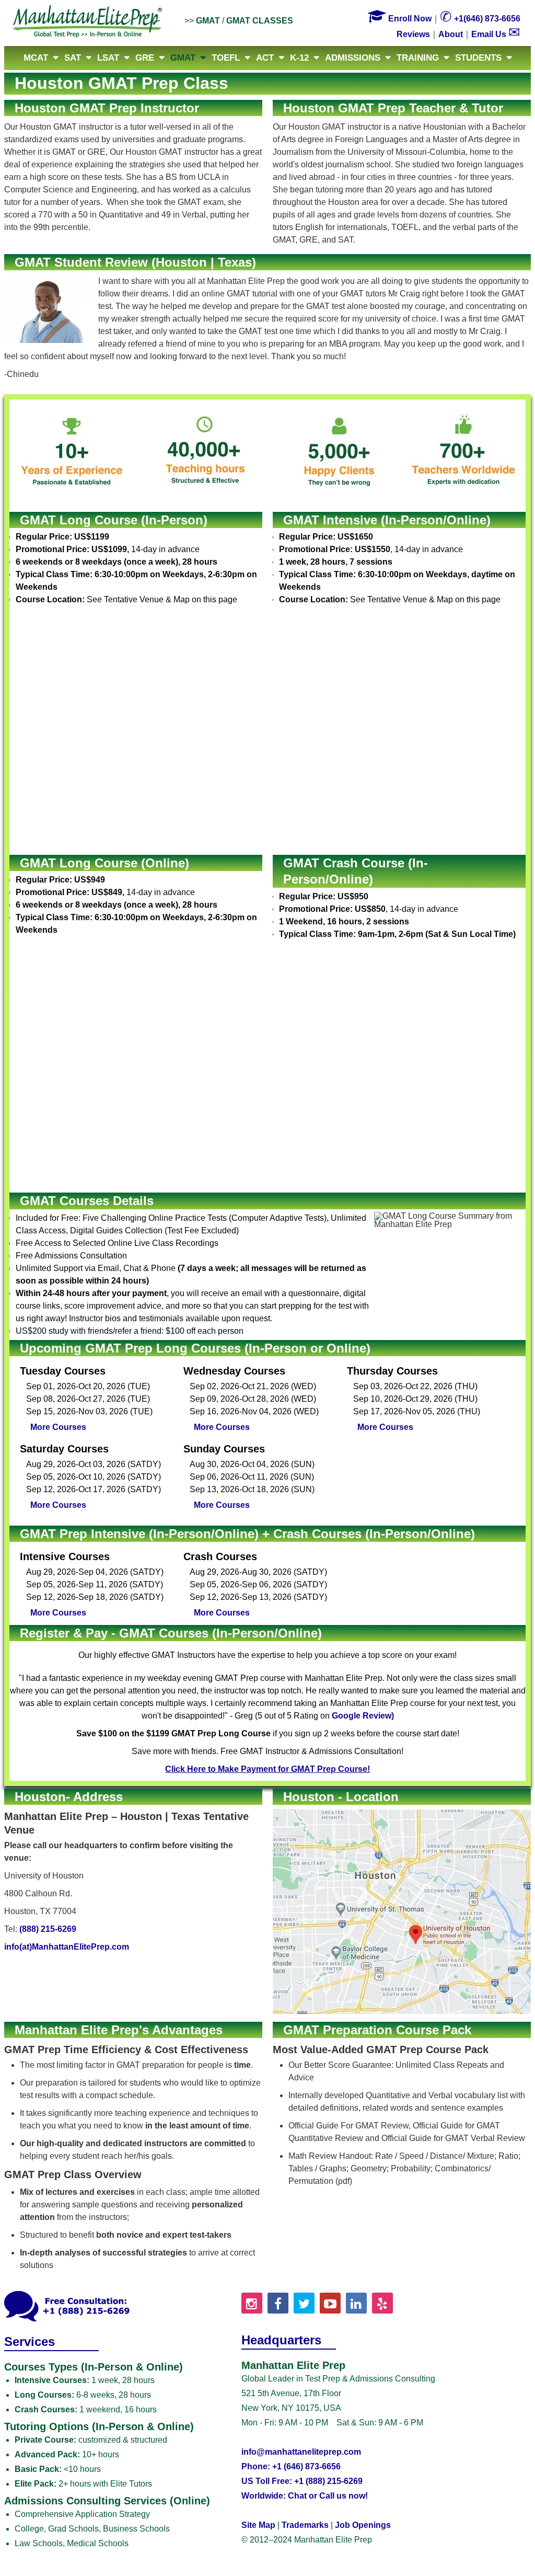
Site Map (258, 2525)
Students (478, 58)
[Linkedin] (356, 2303)
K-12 (299, 58)
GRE (145, 58)
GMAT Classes (260, 21)
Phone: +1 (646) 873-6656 (291, 2466)
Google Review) (363, 1716)
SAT (73, 58)
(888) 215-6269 (48, 1929)
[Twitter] (304, 2303)
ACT (265, 58)
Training (418, 58)
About (451, 34)
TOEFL (226, 58)
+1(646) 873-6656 (480, 19)
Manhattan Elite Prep (88, 22)
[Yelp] (382, 2303)
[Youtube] (330, 2303)
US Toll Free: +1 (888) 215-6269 (302, 2481)
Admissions (353, 58)
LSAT (108, 58)
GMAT (208, 21)
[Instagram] (252, 2303)
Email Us (496, 34)
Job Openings (363, 2525)
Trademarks (305, 2525)
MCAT (36, 58)
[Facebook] (278, 2303)
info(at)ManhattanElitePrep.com (67, 1947)
